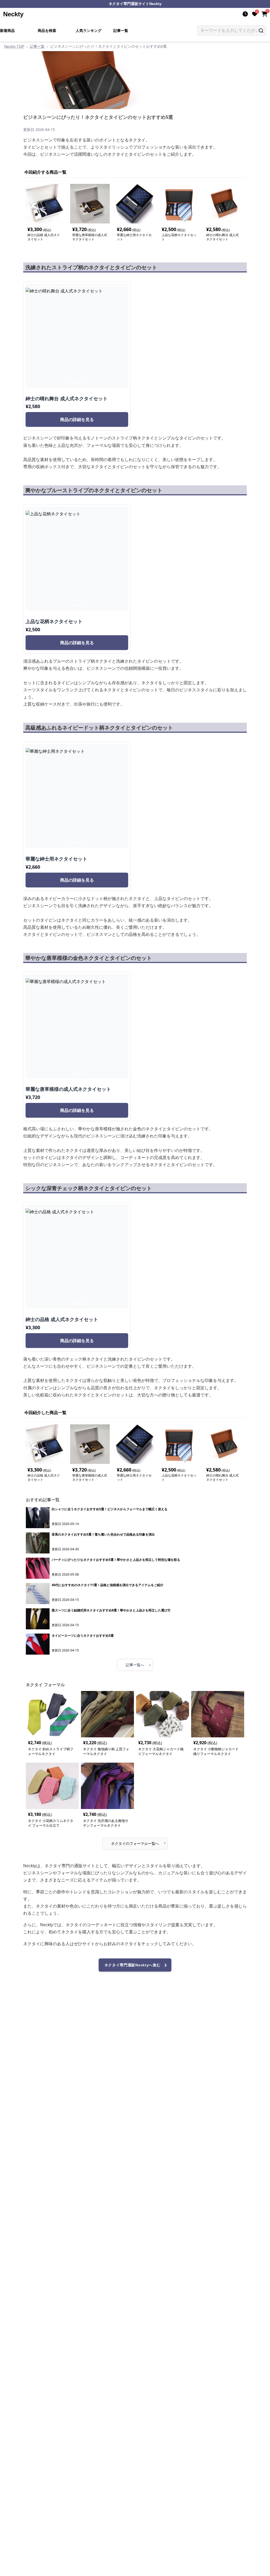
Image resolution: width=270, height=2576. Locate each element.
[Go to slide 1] (71, 383)
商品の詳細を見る (77, 419)
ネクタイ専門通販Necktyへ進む (132, 1965)
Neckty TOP (14, 46)
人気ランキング (89, 31)
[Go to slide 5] (83, 383)
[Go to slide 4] (80, 383)
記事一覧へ (138, 1665)
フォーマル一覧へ (138, 1843)
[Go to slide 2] (74, 383)
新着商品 (7, 31)
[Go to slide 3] (77, 383)
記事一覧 (121, 31)
